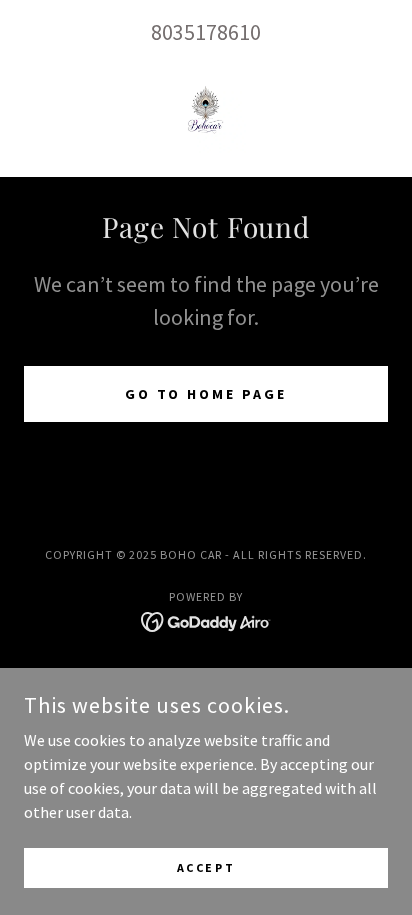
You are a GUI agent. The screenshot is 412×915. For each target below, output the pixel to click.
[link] (206, 113)
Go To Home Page (206, 394)
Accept (206, 867)
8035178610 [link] (206, 32)
